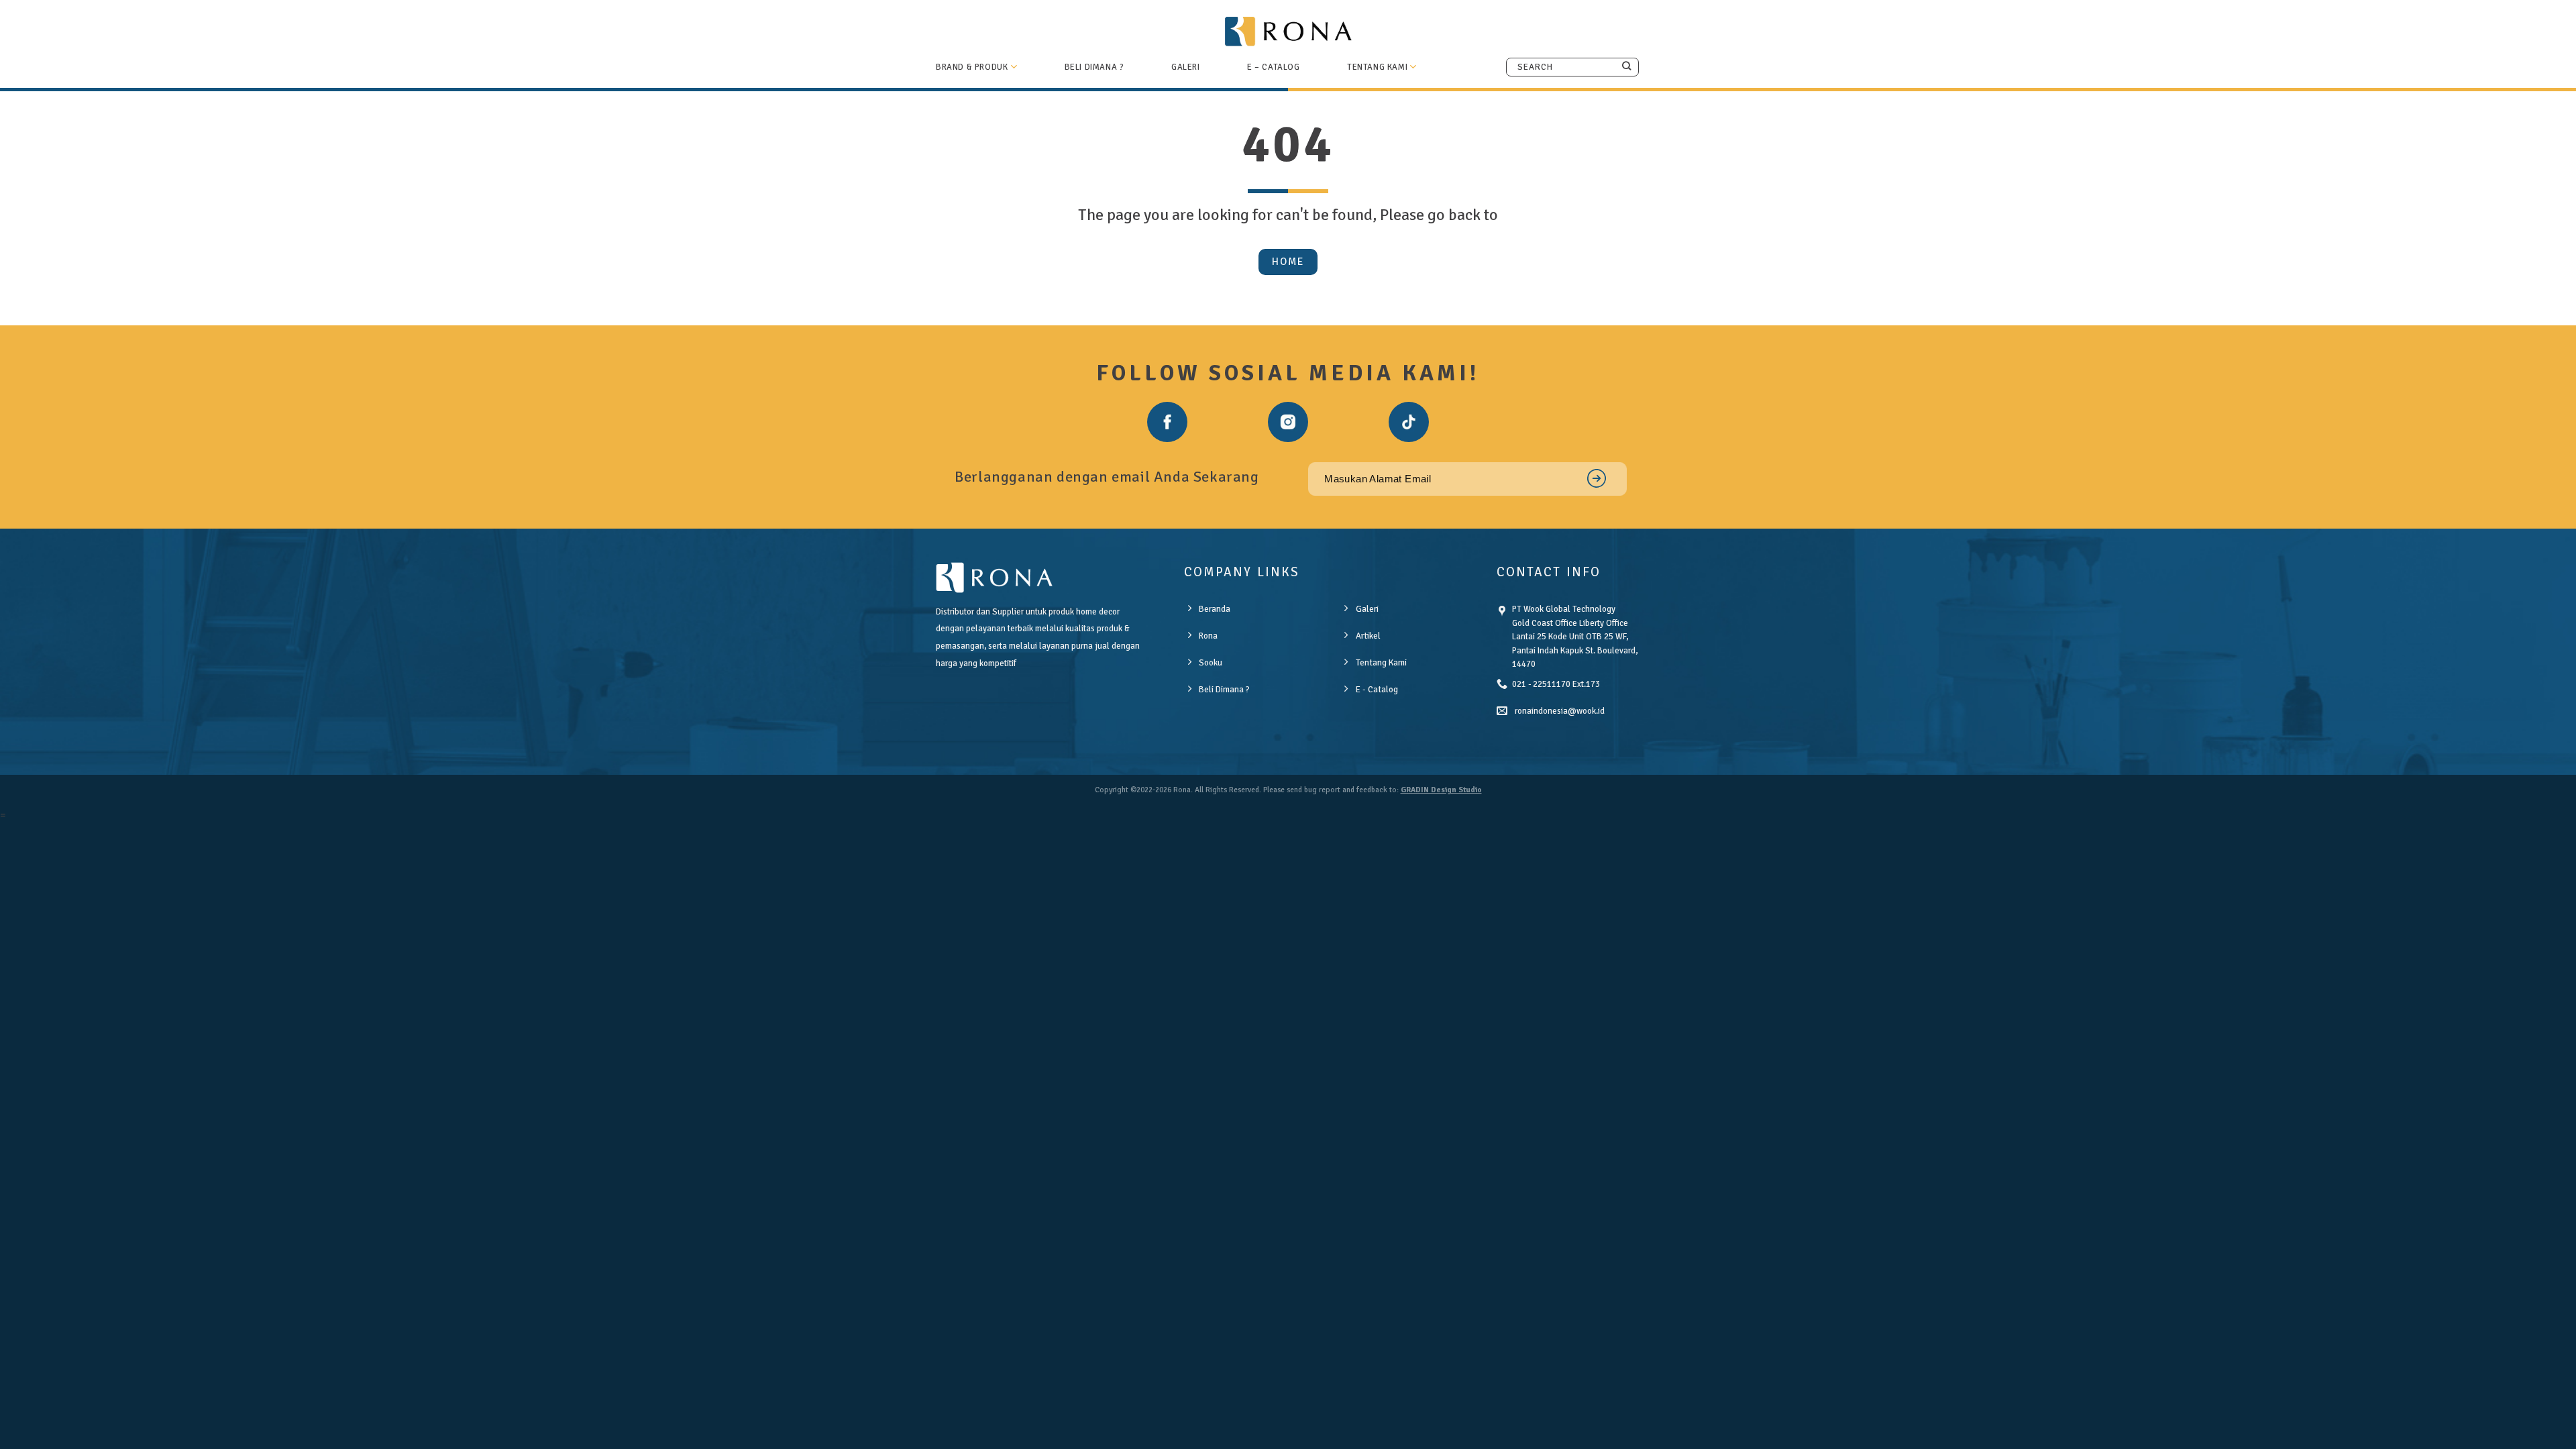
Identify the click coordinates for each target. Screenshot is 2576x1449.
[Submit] (1626, 66)
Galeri (1186, 67)
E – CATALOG (1274, 67)
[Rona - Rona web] (1288, 31)
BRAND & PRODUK (972, 67)
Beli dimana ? (1094, 67)
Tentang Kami (1377, 67)
